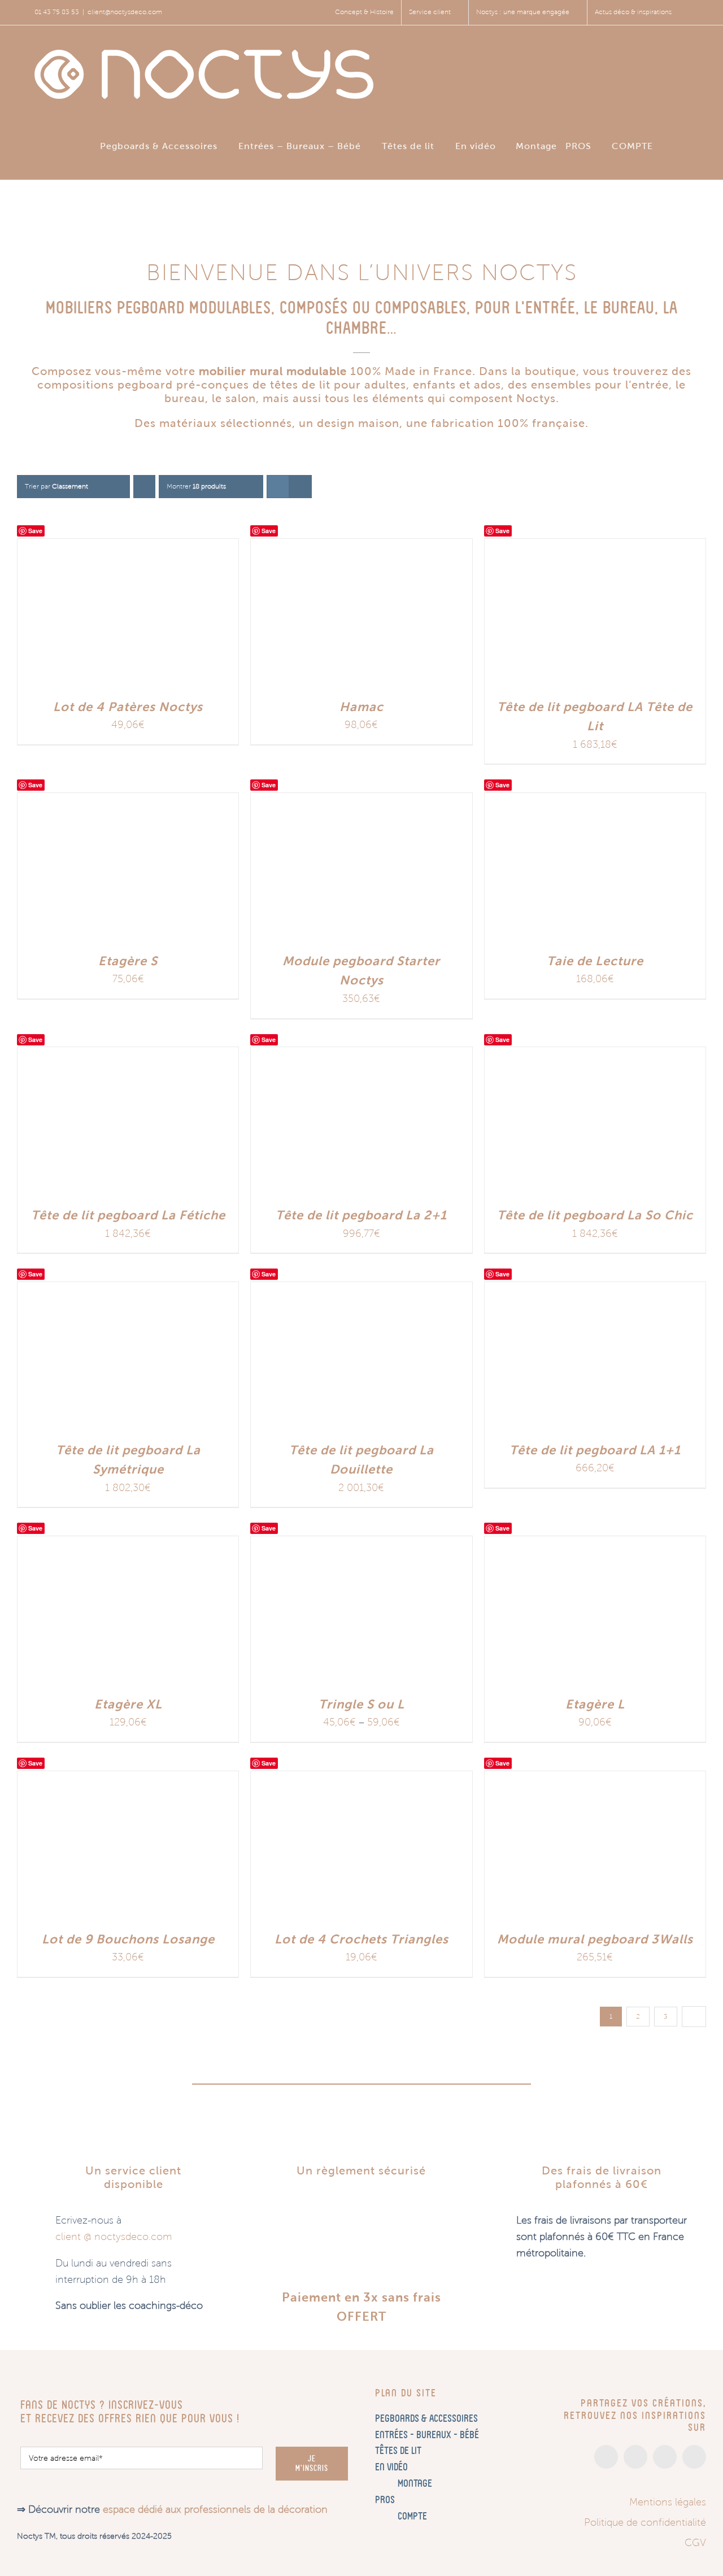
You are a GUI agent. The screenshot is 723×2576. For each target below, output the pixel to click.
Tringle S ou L (361, 1704)
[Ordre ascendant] (144, 487)
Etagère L (595, 1704)
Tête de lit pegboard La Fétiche (128, 1215)
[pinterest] (665, 2457)
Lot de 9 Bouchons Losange (128, 1939)
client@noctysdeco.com (125, 12)
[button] (685, 145)
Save (35, 531)
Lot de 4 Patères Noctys (128, 707)
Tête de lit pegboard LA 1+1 (595, 1450)
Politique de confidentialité (645, 2522)
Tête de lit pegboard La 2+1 (361, 1215)
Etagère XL (128, 1704)
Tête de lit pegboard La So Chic (595, 1215)
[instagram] (606, 2457)
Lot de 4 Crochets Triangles (361, 1939)
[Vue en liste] (300, 487)
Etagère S (128, 961)
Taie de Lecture (595, 961)
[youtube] (694, 2457)
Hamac (361, 707)
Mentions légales (668, 2502)
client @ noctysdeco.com (114, 2237)
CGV (695, 2543)
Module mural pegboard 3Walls (595, 1939)
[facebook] (635, 2457)
